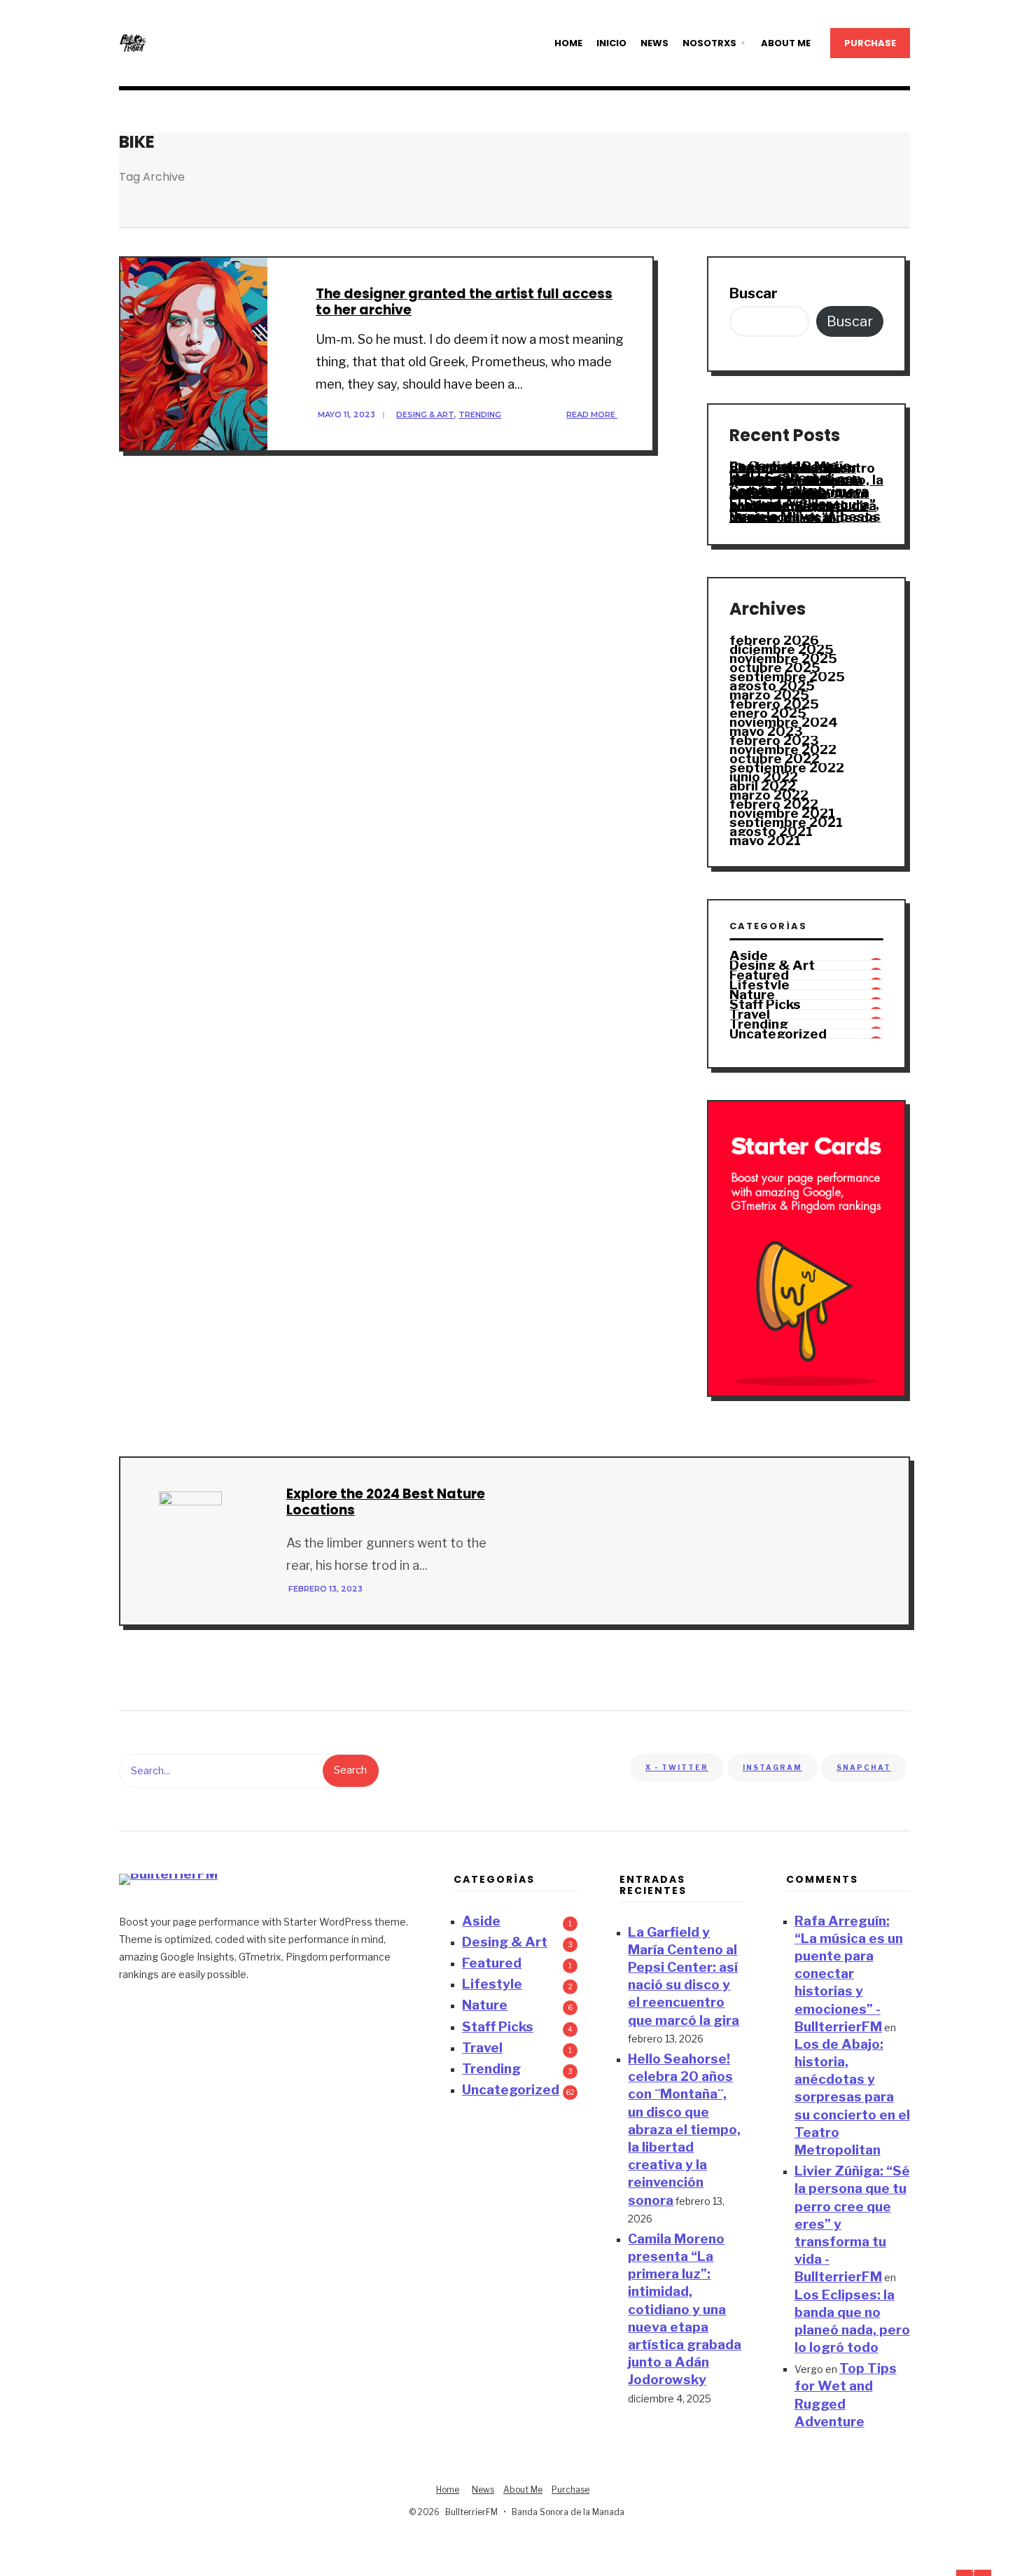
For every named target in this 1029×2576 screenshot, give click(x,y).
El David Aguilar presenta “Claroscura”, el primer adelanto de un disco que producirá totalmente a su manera (804, 506)
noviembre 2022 (783, 750)
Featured (759, 975)
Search (350, 1770)
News (654, 43)
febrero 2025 (774, 704)
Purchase (870, 43)
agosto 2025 (772, 686)
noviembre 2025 (783, 659)
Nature (752, 995)
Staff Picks (765, 1004)
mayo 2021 (765, 841)
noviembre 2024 (784, 722)
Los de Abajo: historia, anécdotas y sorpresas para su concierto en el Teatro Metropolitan (852, 2097)
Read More (592, 415)
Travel (750, 1014)
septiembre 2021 (786, 822)
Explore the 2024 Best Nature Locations (386, 1502)
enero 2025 (768, 713)
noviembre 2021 (782, 813)
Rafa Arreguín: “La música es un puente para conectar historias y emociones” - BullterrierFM (849, 1974)
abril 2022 (763, 786)
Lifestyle (759, 985)
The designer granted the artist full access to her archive (464, 302)
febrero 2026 (774, 640)
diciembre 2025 (782, 649)
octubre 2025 (775, 668)
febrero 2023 (774, 740)
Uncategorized (778, 1034)
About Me (786, 43)
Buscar (754, 293)
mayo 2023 (766, 731)
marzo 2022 (769, 795)
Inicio (611, 43)
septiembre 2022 (787, 768)
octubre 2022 (775, 759)
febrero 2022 (774, 804)
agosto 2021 (771, 831)
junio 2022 (764, 777)
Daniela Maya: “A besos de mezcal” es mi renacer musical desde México (805, 517)
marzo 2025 (769, 695)
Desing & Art (425, 415)
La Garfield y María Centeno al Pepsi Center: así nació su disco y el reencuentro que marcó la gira (802, 467)
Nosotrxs (709, 43)
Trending (480, 415)
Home (568, 43)
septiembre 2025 (787, 677)
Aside (749, 955)
